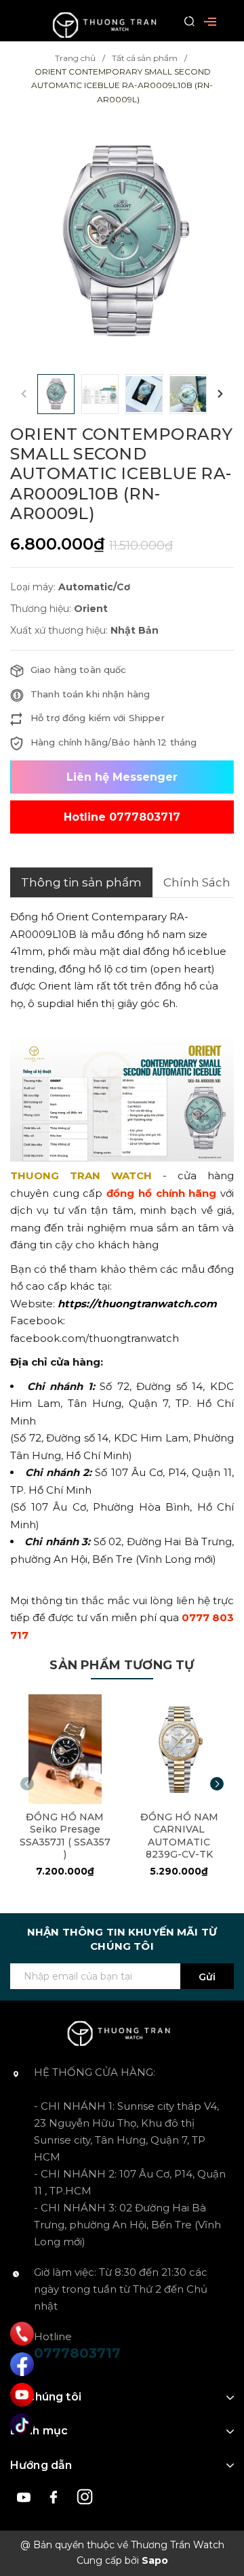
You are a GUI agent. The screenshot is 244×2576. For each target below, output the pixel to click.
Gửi (207, 1977)
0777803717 (77, 2353)
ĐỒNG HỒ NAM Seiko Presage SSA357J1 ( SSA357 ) (65, 1836)
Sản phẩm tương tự (122, 1665)
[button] (220, 394)
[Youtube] (22, 2395)
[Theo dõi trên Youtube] (25, 2496)
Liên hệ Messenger (122, 777)
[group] (122, 240)
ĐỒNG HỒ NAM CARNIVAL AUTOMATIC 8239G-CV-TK (179, 1836)
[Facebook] (22, 2364)
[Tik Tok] (22, 2425)
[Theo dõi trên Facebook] (56, 2496)
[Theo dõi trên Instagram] (85, 2496)
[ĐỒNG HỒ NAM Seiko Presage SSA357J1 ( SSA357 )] (65, 1749)
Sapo (155, 2560)
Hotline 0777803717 (122, 817)
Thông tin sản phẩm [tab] (81, 882)
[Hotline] (22, 2334)
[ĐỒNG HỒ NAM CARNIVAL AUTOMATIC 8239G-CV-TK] (180, 1749)
